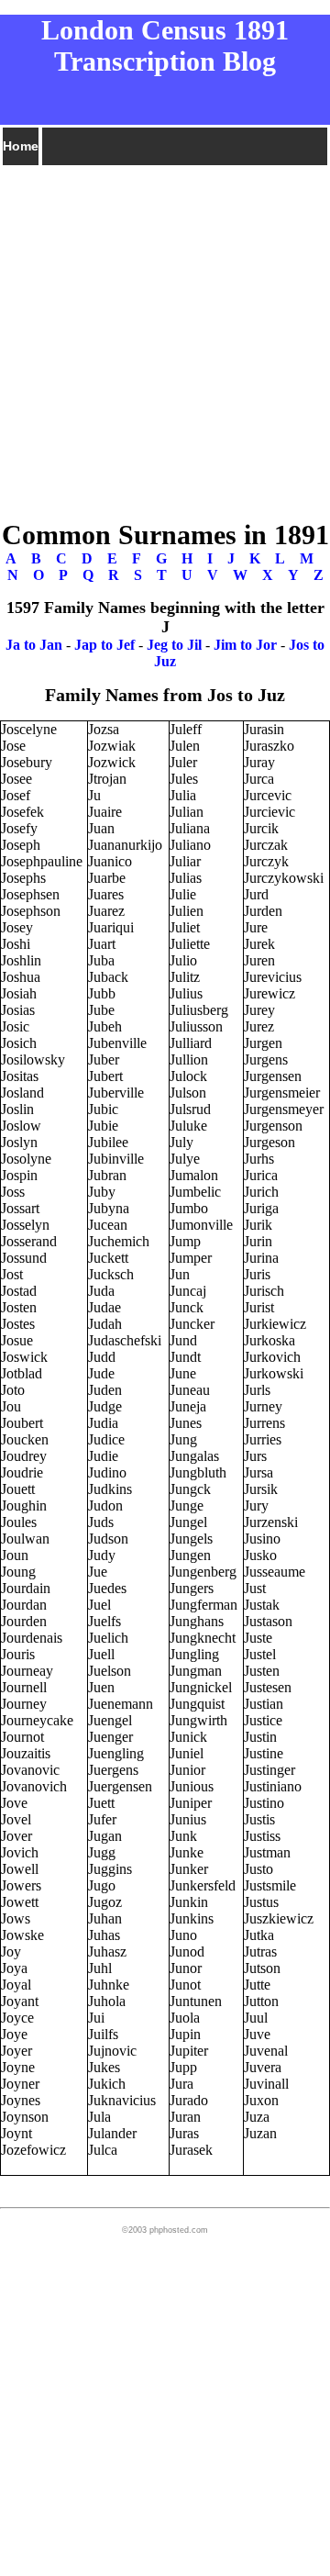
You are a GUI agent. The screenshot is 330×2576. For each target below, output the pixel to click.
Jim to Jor (245, 645)
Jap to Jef (104, 645)
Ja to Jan (34, 645)
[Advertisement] (165, 333)
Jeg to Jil (174, 645)
